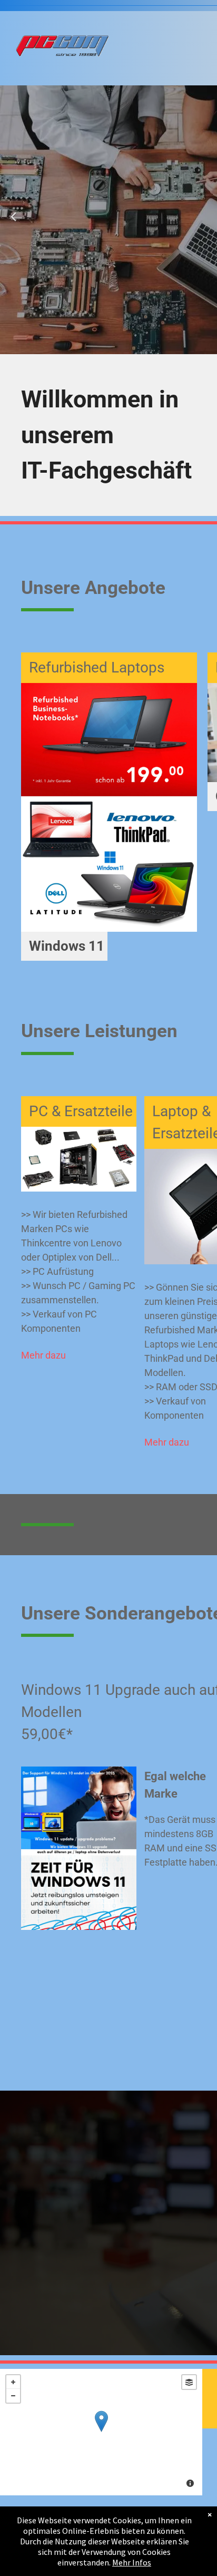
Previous (13, 224)
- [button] (13, 2396)
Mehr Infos (132, 2562)
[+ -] (101, 2432)
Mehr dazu (43, 1355)
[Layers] (189, 2382)
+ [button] (13, 2382)
